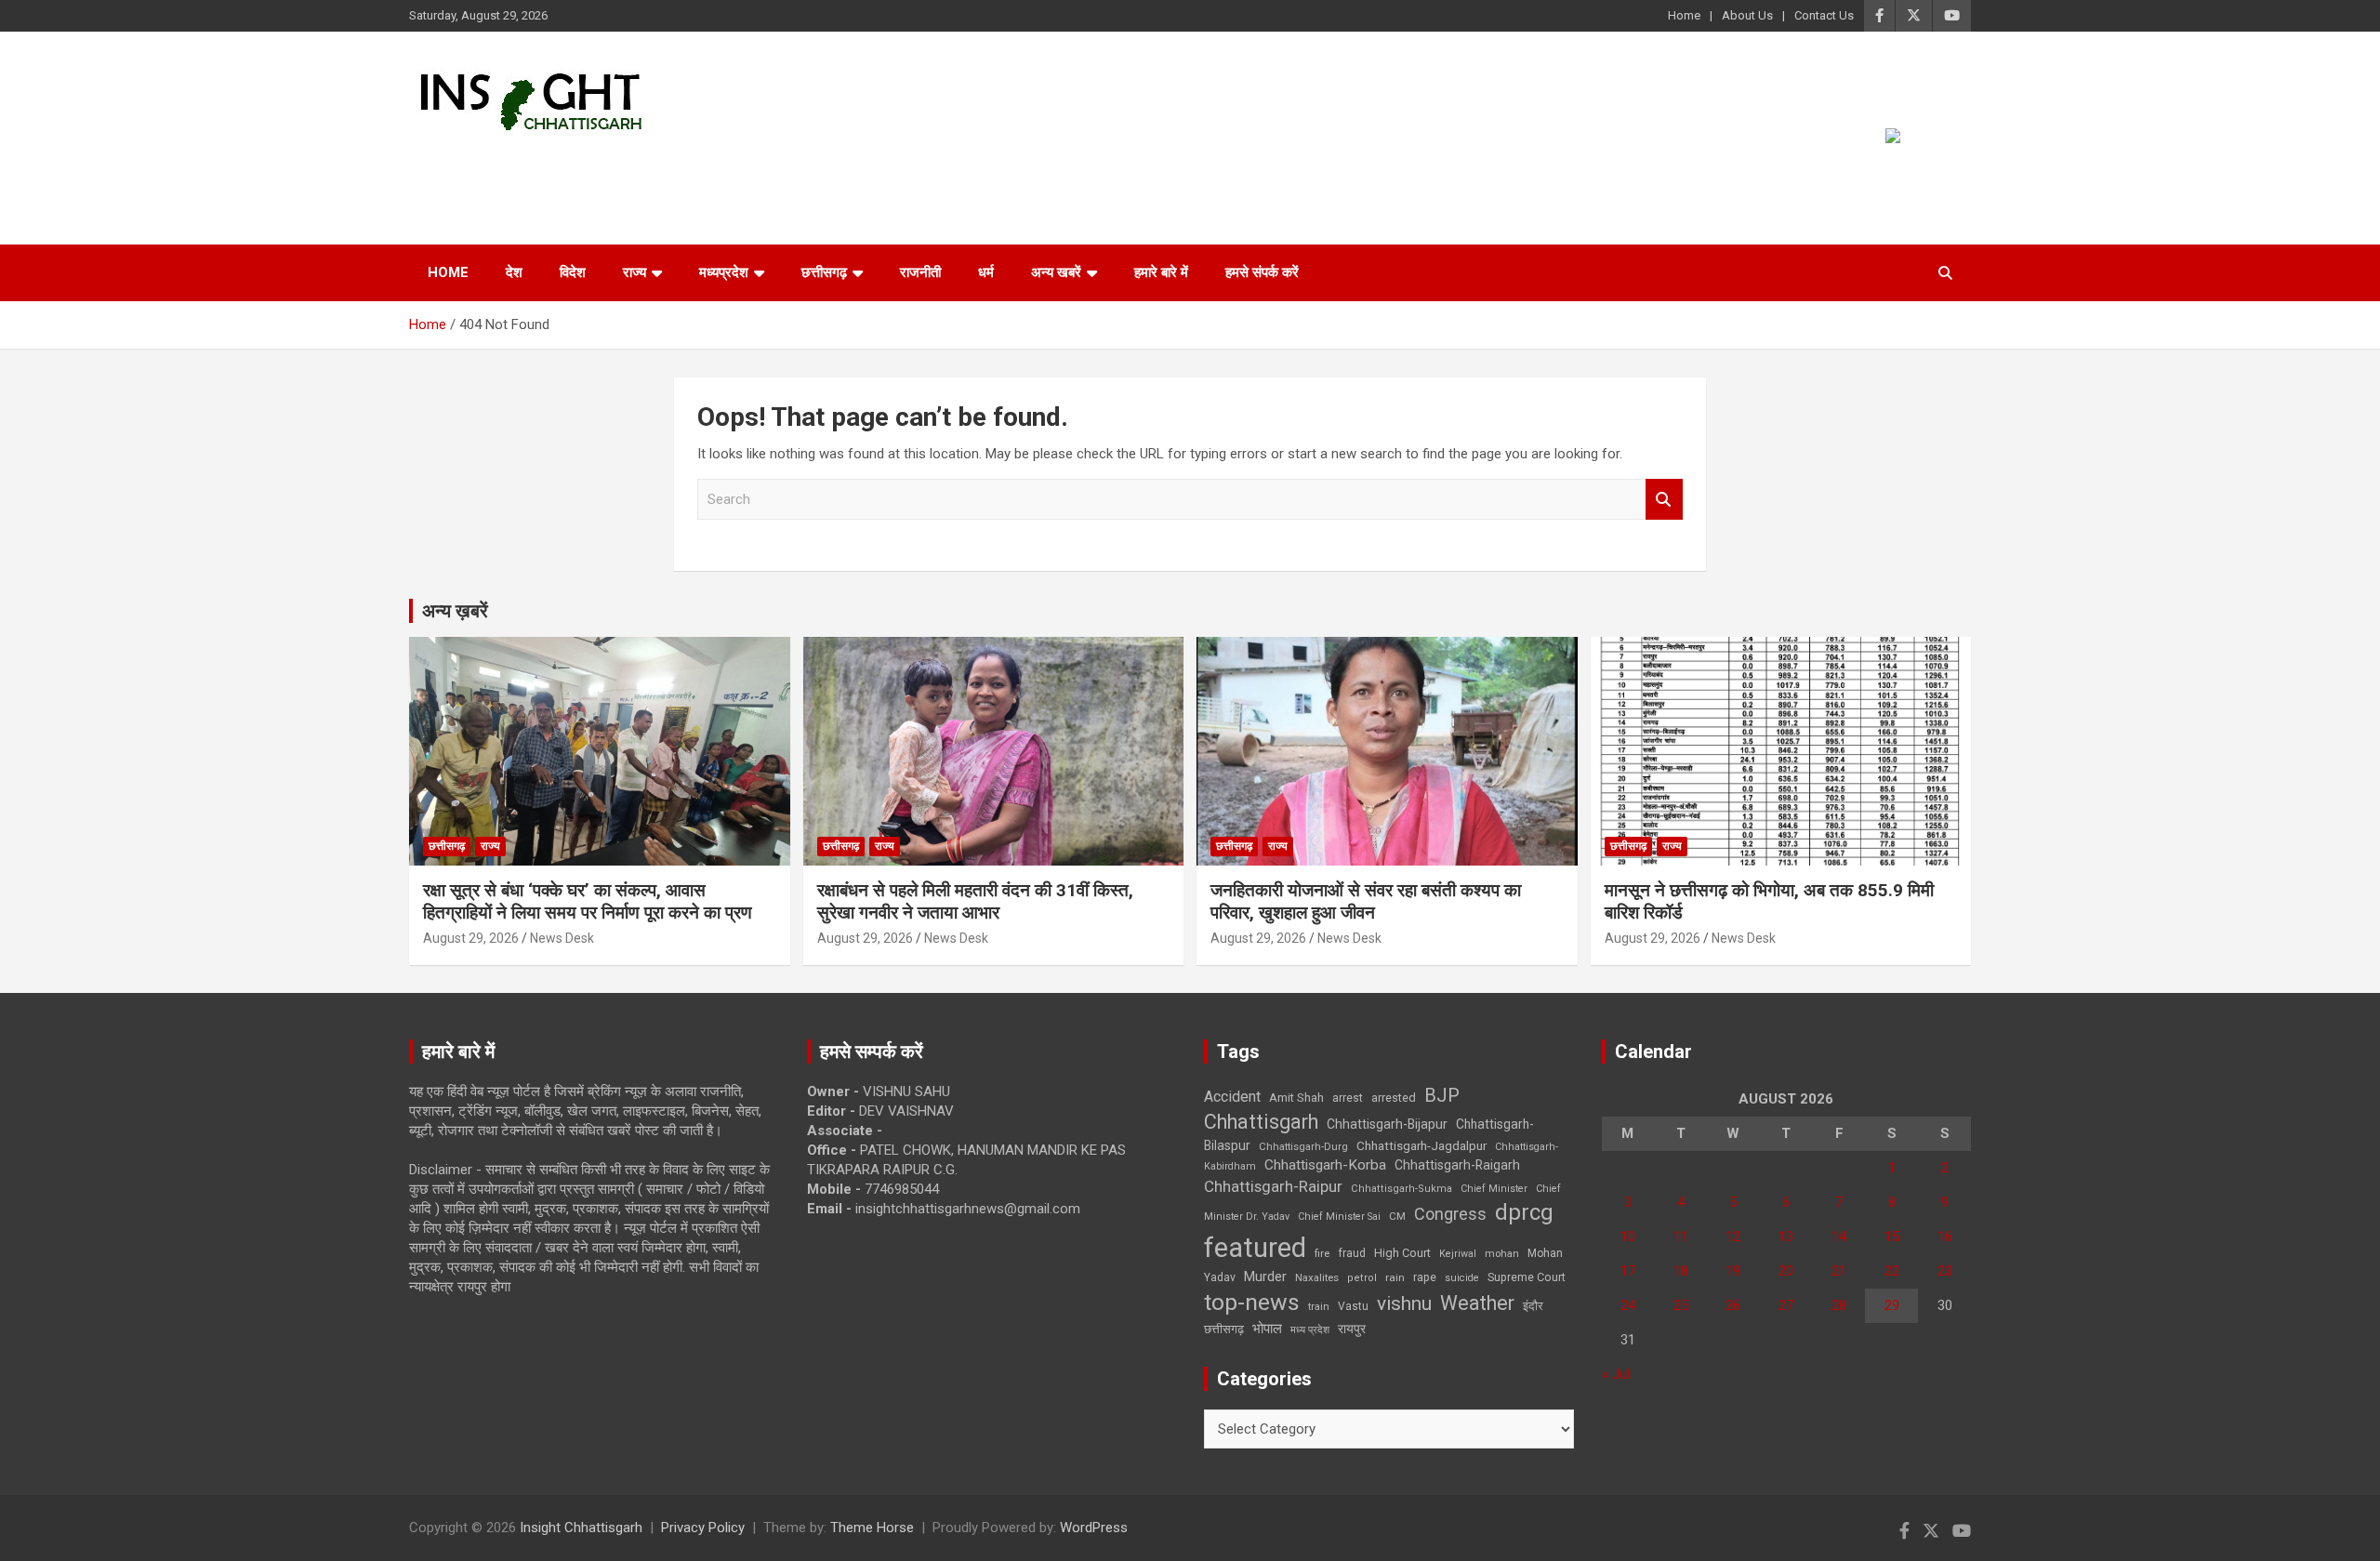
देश (514, 272)
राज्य (635, 272)
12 (1733, 1237)
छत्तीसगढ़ (1224, 1329)
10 (1628, 1237)
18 (1681, 1271)
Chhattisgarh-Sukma (1402, 1189)
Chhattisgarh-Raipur (1273, 1186)
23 (1945, 1271)
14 (1839, 1237)
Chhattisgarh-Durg (1303, 1146)
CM (1397, 1216)
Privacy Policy (703, 1528)
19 (1733, 1271)
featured (1255, 1248)
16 (1945, 1237)
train (1319, 1307)
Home (1684, 15)
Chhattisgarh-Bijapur (1387, 1124)
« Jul (1616, 1374)
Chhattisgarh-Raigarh (1457, 1165)
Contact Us (1824, 15)
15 (1892, 1237)
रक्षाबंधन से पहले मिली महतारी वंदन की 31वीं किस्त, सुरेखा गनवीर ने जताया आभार (975, 902)
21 (1839, 1271)
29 (1892, 1305)
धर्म (986, 272)
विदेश (573, 272)
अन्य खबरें (1056, 272)
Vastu (1353, 1306)
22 (1892, 1271)
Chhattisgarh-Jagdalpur (1421, 1145)
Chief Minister (1494, 1189)
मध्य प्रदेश (1310, 1330)
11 (1681, 1237)
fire (1322, 1253)
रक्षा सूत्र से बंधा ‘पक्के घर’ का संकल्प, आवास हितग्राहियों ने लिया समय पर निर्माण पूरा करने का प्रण (588, 902)
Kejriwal (1458, 1254)
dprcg (1524, 1212)
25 (1681, 1305)
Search (1664, 500)
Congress (1450, 1214)
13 (1786, 1237)
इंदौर (1533, 1306)
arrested (1394, 1098)
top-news (1252, 1302)
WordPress (1094, 1528)
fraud (1352, 1253)
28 (1839, 1305)
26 (1733, 1305)
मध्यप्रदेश (724, 272)
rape (1425, 1277)
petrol (1362, 1278)
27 (1786, 1305)
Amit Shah (1296, 1098)
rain (1395, 1277)
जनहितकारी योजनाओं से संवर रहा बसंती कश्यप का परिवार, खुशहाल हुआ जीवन (1366, 902)
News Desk (562, 938)
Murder (1265, 1277)
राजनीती (920, 272)
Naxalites (1317, 1277)
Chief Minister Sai (1339, 1217)
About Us (1747, 15)
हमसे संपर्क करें (1262, 272)
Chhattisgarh (1261, 1122)
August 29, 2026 (471, 938)
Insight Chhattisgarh (578, 163)
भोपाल (1267, 1329)
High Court (1402, 1253)
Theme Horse (872, 1528)
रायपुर (1352, 1329)
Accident (1232, 1097)
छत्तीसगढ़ (824, 272)
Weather (1477, 1303)
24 (1628, 1305)
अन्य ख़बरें (455, 611)
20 (1786, 1271)
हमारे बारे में (1161, 272)
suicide (1462, 1278)
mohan (1502, 1254)
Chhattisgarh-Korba (1325, 1165)
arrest (1348, 1098)
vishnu (1404, 1303)
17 (1628, 1271)
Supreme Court (1527, 1277)
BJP (1442, 1095)
